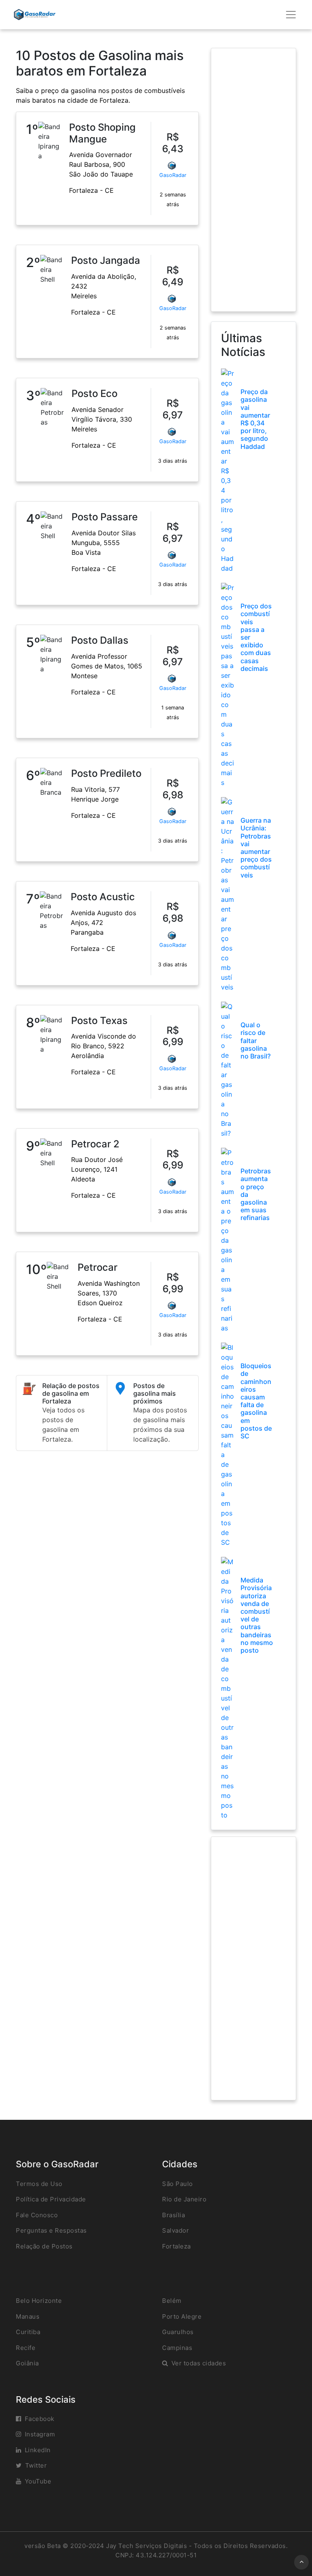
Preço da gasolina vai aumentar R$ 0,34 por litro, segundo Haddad (255, 419)
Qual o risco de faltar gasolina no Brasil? (256, 1040)
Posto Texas (99, 1021)
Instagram (40, 2434)
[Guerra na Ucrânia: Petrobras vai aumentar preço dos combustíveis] (228, 894)
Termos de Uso (39, 2184)
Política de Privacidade (51, 2199)
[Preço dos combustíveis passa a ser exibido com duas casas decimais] (228, 685)
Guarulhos (178, 2332)
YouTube (38, 2481)
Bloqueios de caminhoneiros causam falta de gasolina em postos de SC (256, 1401)
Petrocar (97, 1267)
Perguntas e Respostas (51, 2230)
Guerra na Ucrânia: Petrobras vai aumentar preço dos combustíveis (256, 847)
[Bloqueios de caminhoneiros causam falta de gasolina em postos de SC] (228, 1444)
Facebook (40, 2419)
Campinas (177, 2348)
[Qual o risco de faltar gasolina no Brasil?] (228, 1069)
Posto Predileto (106, 773)
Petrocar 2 (95, 1144)
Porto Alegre (182, 2316)
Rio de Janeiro (184, 2199)
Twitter (36, 2465)
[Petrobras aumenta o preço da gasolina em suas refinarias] (228, 1240)
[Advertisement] (253, 180)
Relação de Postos (44, 2246)
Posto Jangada (106, 260)
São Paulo (178, 2184)
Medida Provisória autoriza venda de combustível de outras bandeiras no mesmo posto (257, 1615)
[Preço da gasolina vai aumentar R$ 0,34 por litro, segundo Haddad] (228, 470)
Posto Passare (105, 517)
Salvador (175, 2230)
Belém (172, 2301)
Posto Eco (94, 393)
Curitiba (28, 2332)
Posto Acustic (103, 897)
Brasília (173, 2215)
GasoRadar (173, 175)
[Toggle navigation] (291, 15)
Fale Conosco (37, 2215)
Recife (26, 2348)
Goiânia (27, 2363)
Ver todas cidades (199, 2363)
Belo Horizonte (39, 2301)
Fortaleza (177, 2246)
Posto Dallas (100, 640)
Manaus (28, 2316)
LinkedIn (38, 2450)
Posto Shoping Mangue (102, 133)
